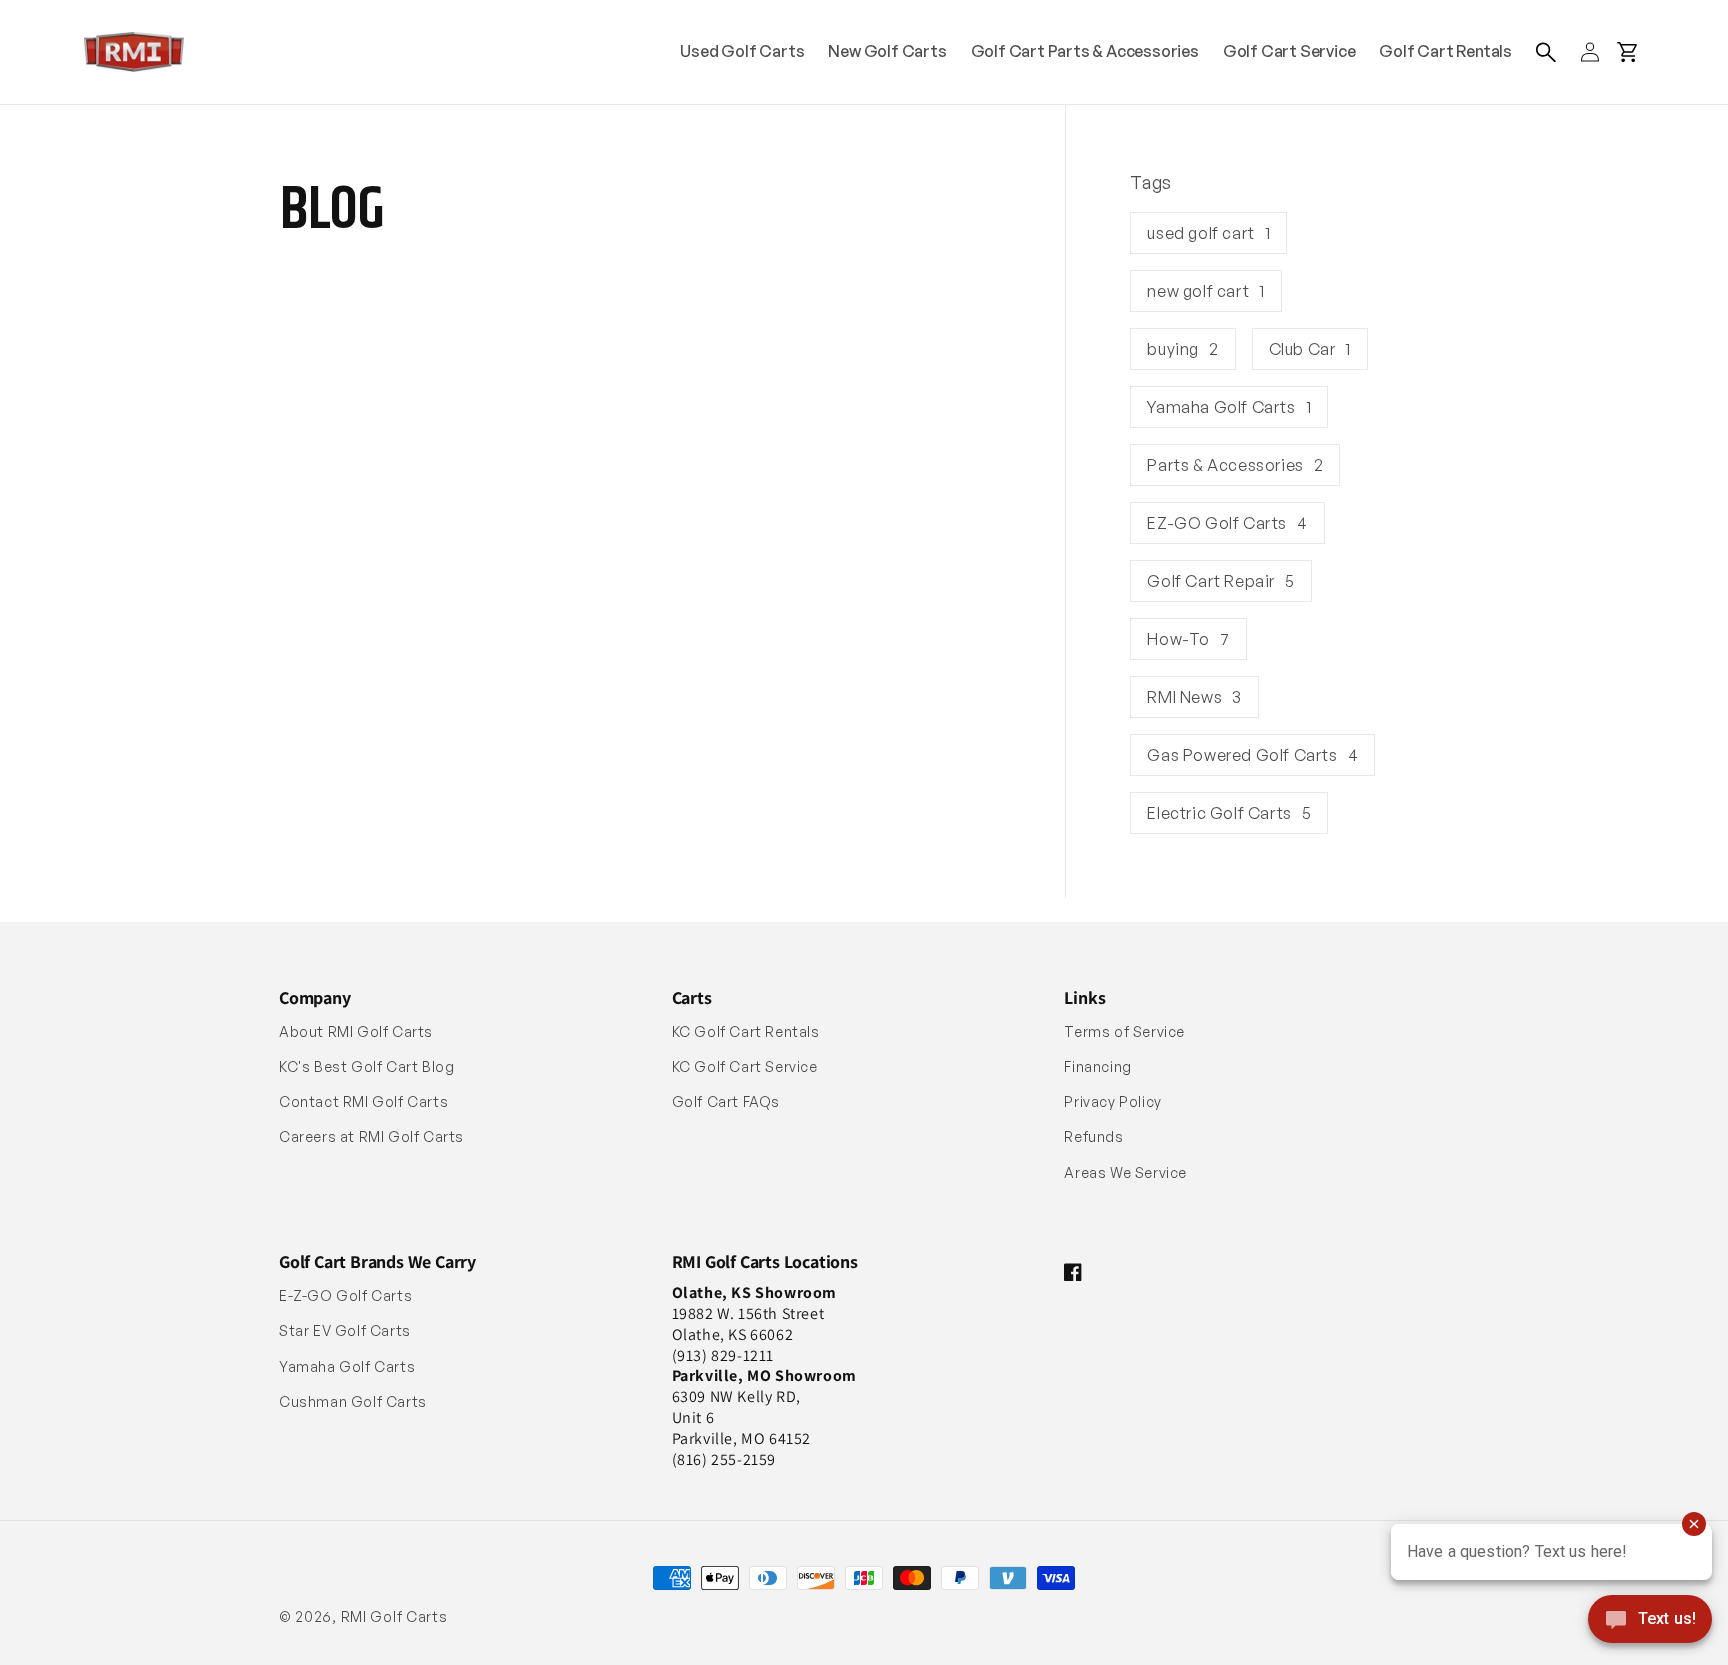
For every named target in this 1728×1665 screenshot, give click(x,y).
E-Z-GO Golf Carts (345, 1295)
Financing (1097, 1066)
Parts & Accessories (1235, 465)
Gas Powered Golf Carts (1252, 755)
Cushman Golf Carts (353, 1401)
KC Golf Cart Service (745, 1066)
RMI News (1194, 697)
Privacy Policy (1112, 1101)
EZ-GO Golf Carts (1227, 523)
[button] (1546, 52)
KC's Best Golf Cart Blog (366, 1066)
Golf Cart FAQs (726, 1101)
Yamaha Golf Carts (1229, 407)
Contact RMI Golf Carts (363, 1101)
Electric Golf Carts (1229, 813)
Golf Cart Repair (1220, 581)
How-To (1188, 639)
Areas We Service (1125, 1172)
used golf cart (1208, 233)
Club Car (1310, 349)
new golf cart (1205, 291)
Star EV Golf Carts (345, 1330)
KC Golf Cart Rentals (746, 1031)
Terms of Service (1124, 1031)
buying (1182, 349)
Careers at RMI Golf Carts (371, 1136)
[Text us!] (1650, 1621)
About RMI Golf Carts (356, 1031)
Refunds (1093, 1136)
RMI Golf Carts (394, 1616)
